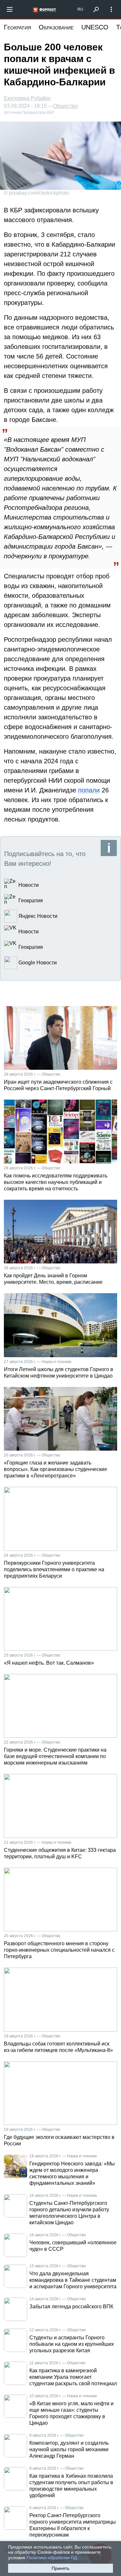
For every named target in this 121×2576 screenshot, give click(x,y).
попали (89, 790)
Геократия (17, 27)
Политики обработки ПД (52, 2558)
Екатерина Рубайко (27, 98)
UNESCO (95, 27)
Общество (66, 106)
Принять (60, 2568)
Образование (56, 27)
